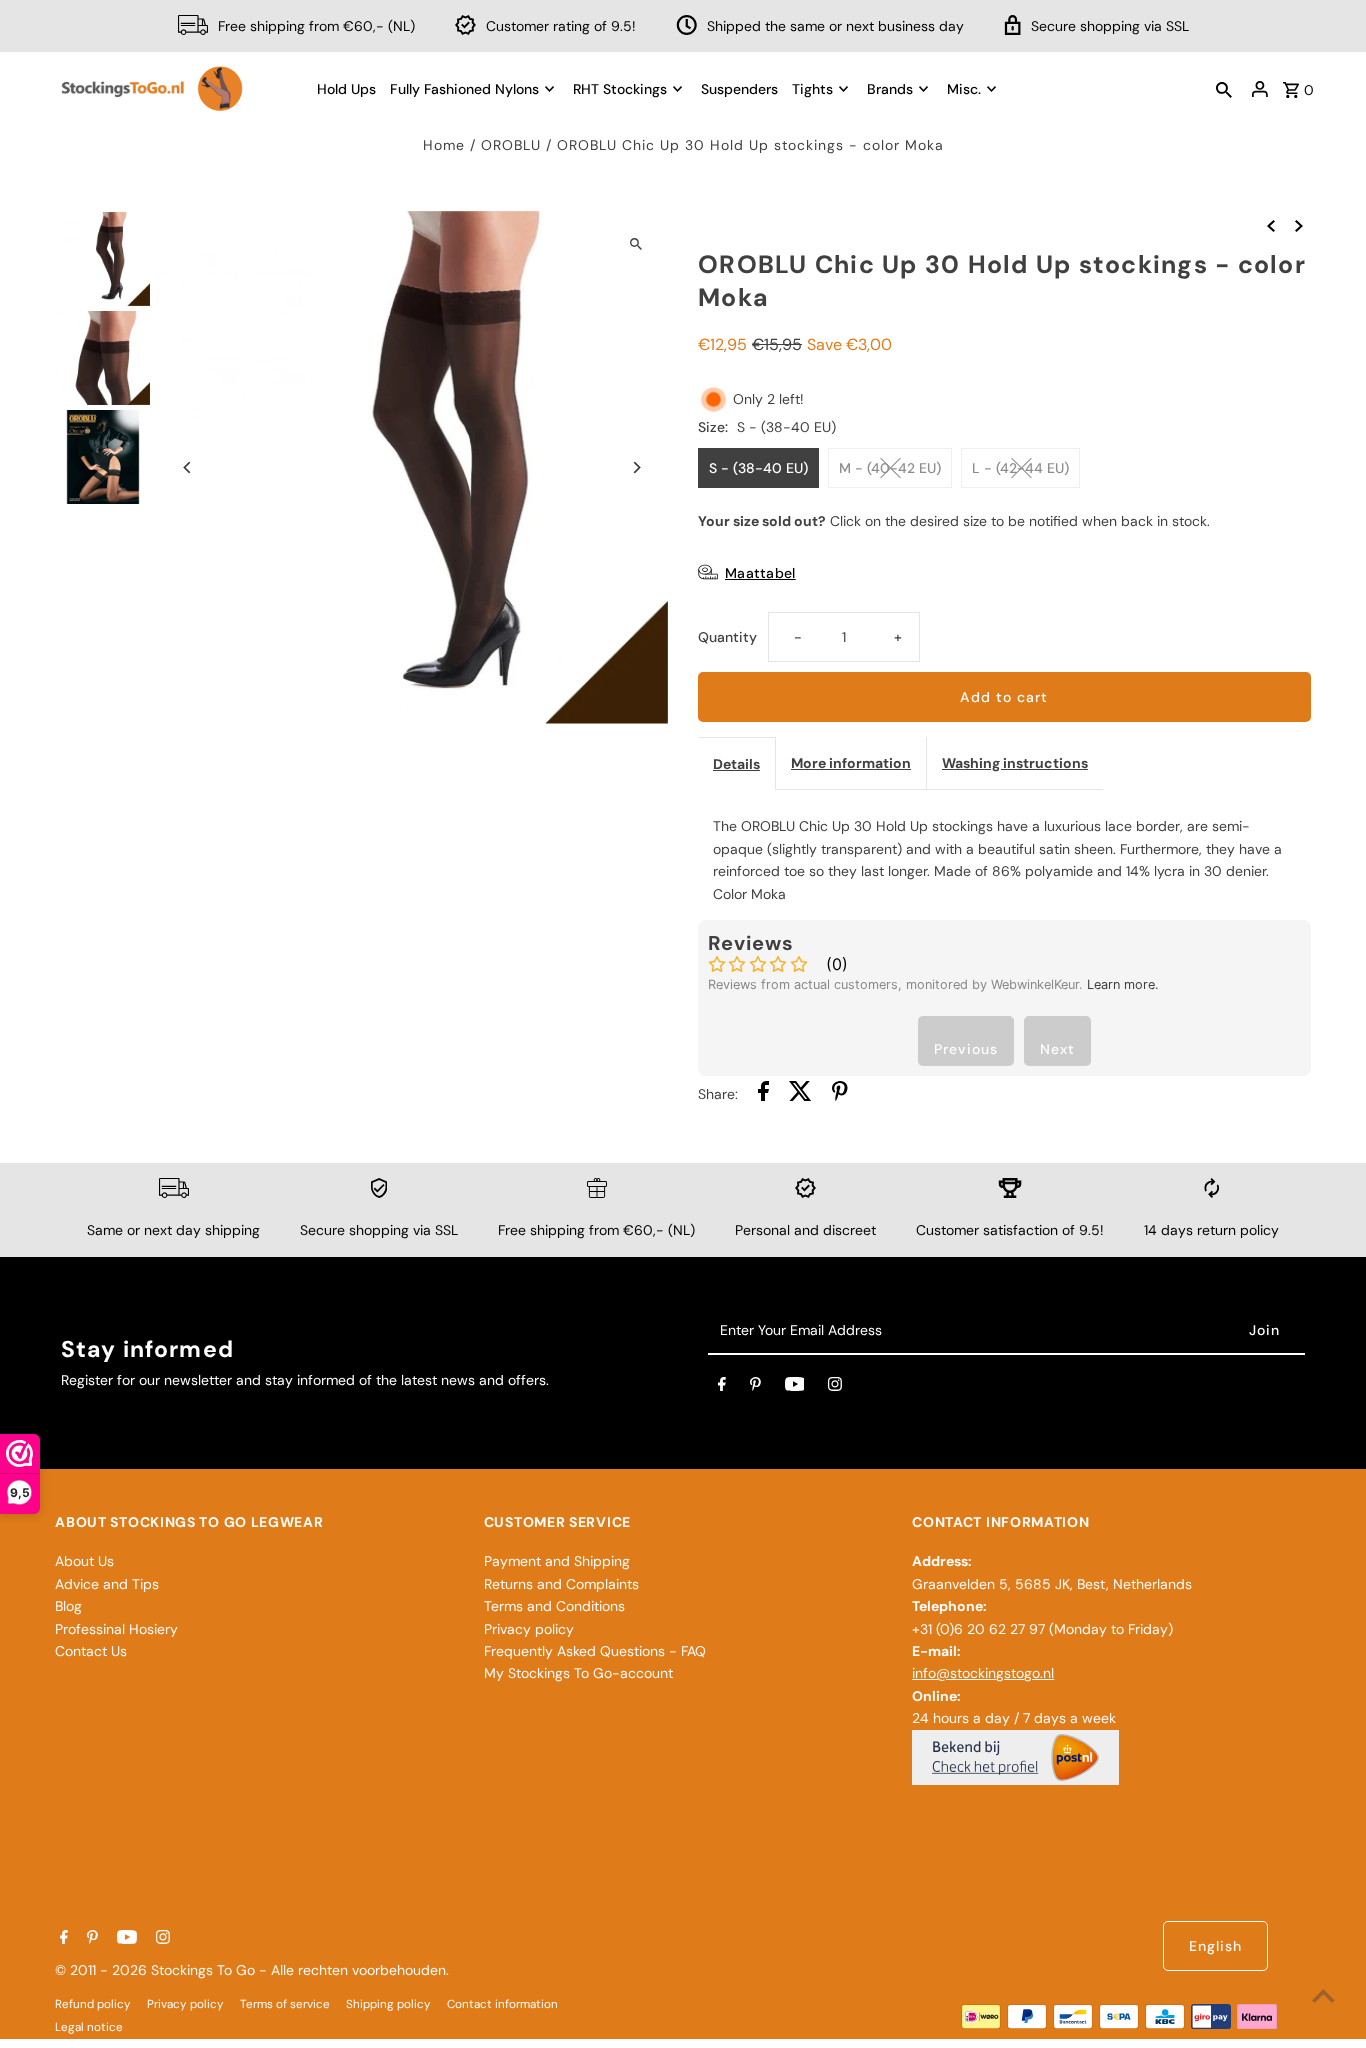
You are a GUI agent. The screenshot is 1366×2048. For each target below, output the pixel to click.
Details (736, 764)
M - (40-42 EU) (890, 468)
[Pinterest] (755, 1388)
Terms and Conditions (554, 1606)
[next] (1299, 224)
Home (444, 145)
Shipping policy (388, 2004)
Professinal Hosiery (116, 1629)
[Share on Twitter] (800, 1094)
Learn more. (1123, 984)
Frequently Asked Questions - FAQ (595, 1651)
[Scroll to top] (1323, 1995)
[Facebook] (722, 1388)
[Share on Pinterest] (840, 1094)
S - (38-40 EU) (758, 468)
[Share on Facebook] (763, 1094)
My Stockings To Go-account (578, 1673)
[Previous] (187, 467)
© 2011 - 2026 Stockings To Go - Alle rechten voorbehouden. (252, 1970)
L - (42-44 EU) (1020, 468)
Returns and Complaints (561, 1584)
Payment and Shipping (557, 1561)
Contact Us (91, 1651)
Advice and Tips (107, 1584)
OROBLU (511, 145)
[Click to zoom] (635, 243)
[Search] (1224, 89)
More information (851, 763)
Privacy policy (529, 1629)
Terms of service (285, 2004)
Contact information (502, 2004)
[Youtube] (795, 1388)
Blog (68, 1606)
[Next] (635, 467)
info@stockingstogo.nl (983, 1673)
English (1215, 1946)
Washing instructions (1015, 763)
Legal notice (89, 2027)
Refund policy (93, 2004)
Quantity (727, 637)
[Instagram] (835, 1388)
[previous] (1271, 224)
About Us (84, 1561)
